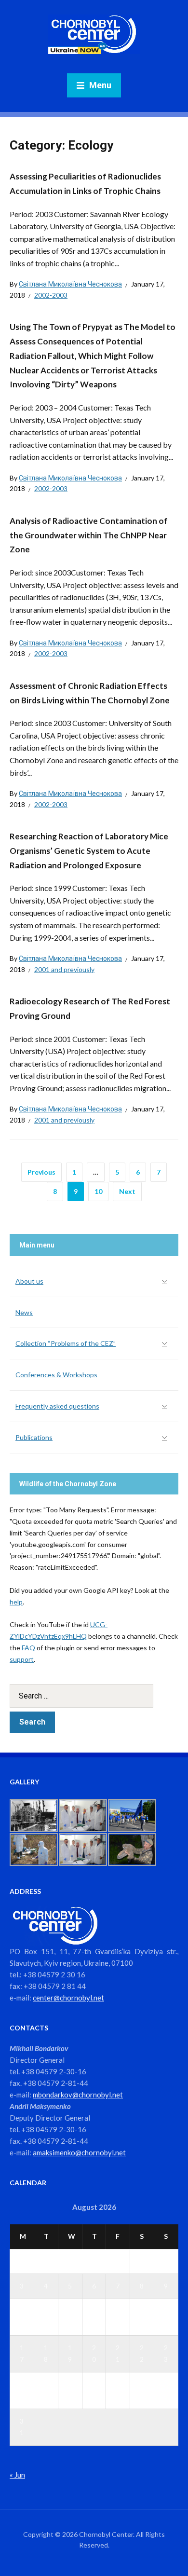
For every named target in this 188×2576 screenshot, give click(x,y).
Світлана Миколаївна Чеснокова (70, 284)
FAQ (28, 1648)
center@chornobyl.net (68, 1998)
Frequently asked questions (57, 1406)
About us (29, 1281)
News (24, 1312)
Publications (34, 1437)
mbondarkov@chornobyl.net (78, 2095)
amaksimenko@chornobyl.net (79, 2152)
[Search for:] (94, 1696)
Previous (41, 1172)
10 (98, 1191)
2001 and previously (64, 969)
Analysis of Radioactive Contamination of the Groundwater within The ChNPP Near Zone (89, 535)
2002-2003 (51, 295)
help (16, 1602)
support (22, 1659)
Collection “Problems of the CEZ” (66, 1343)
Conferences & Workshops (56, 1375)
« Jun (17, 2475)
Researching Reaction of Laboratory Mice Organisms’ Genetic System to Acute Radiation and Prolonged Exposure (89, 851)
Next (127, 1191)
